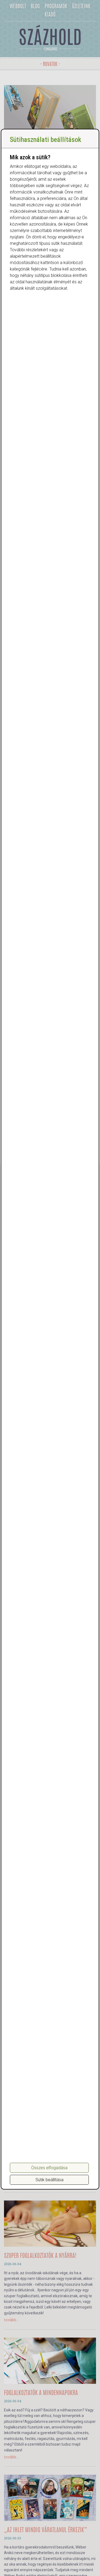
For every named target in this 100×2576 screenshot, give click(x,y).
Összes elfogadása (49, 2168)
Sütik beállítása (49, 2180)
